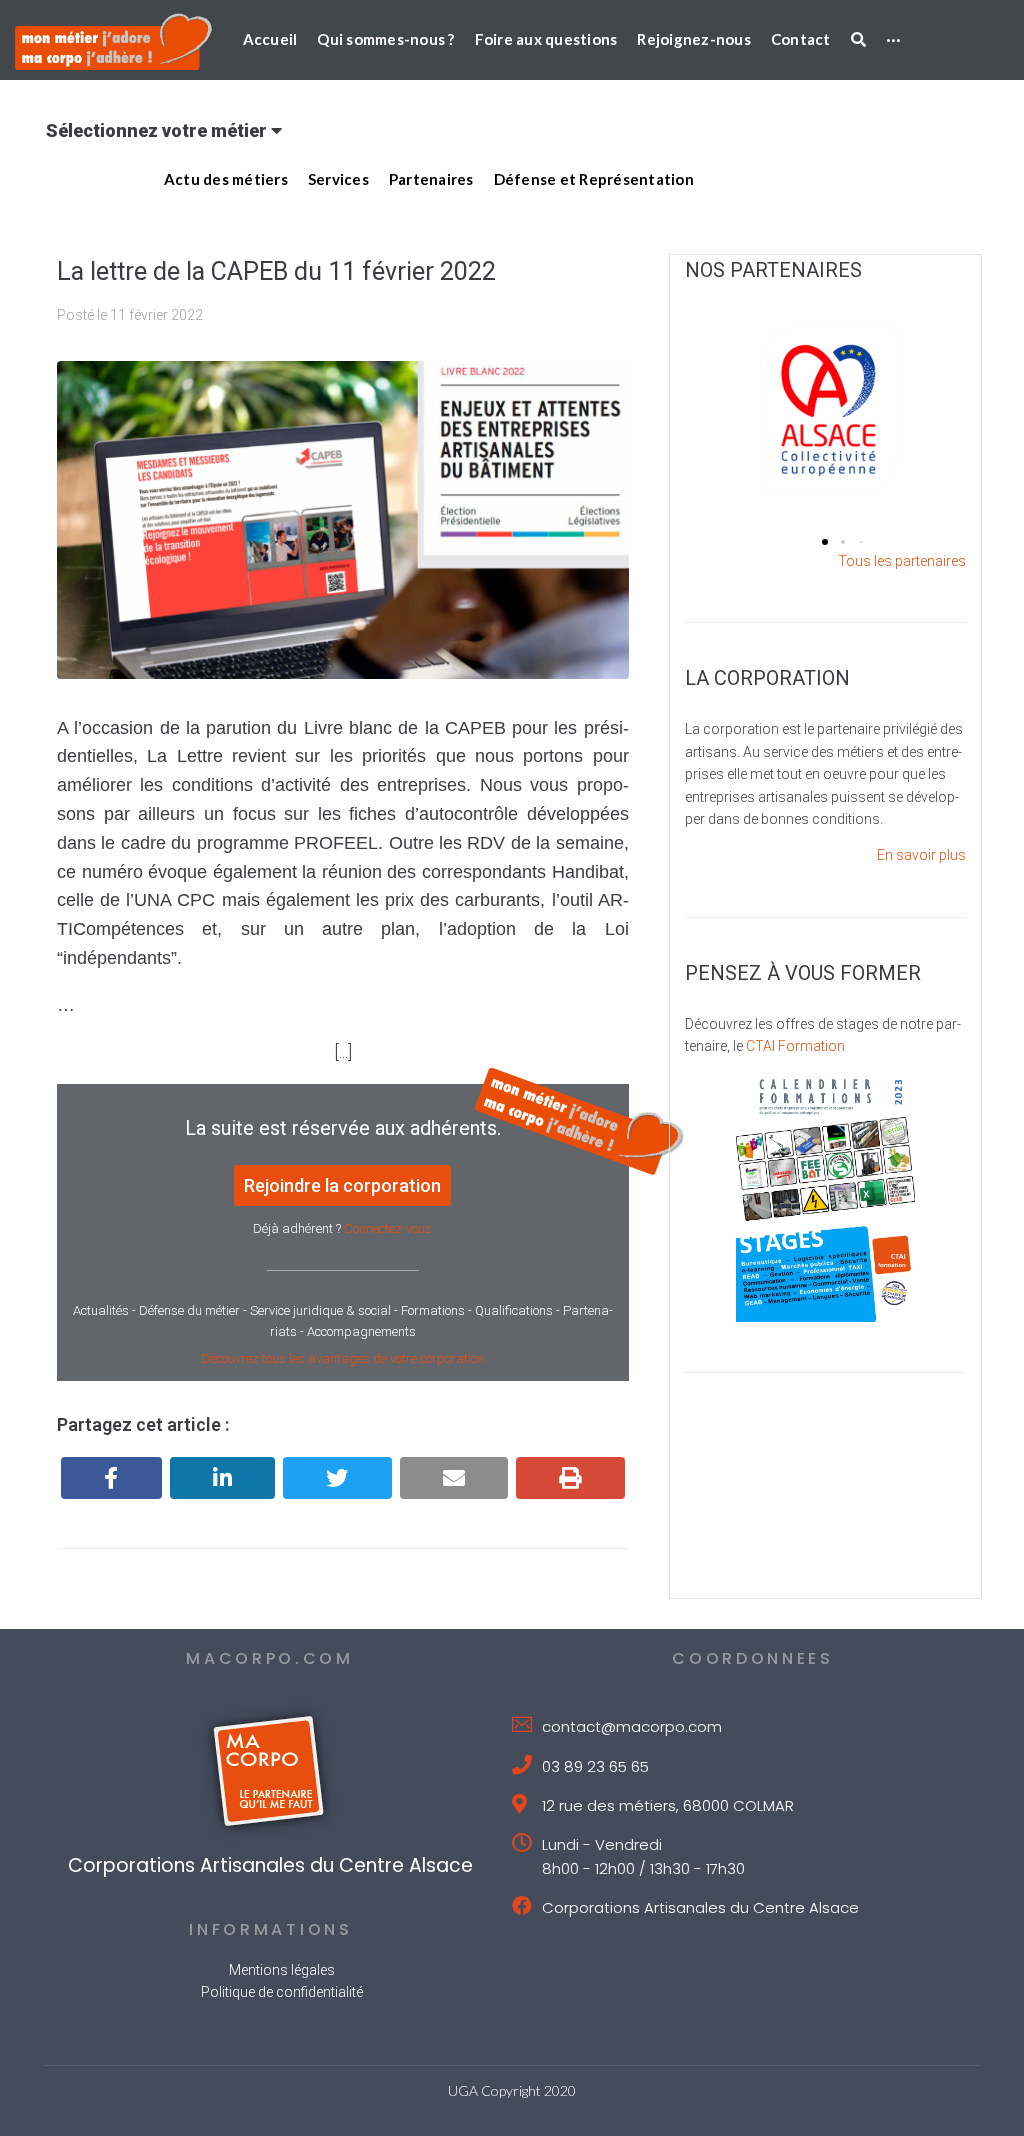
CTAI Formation (795, 1046)
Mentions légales (282, 1970)
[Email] (454, 1478)
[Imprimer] (570, 1478)
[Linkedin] (223, 1478)
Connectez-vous (388, 1228)
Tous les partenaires (902, 561)
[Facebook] (111, 1478)
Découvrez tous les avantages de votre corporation (342, 1358)
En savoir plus (921, 855)
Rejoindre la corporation (342, 1185)
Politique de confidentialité (282, 1992)
